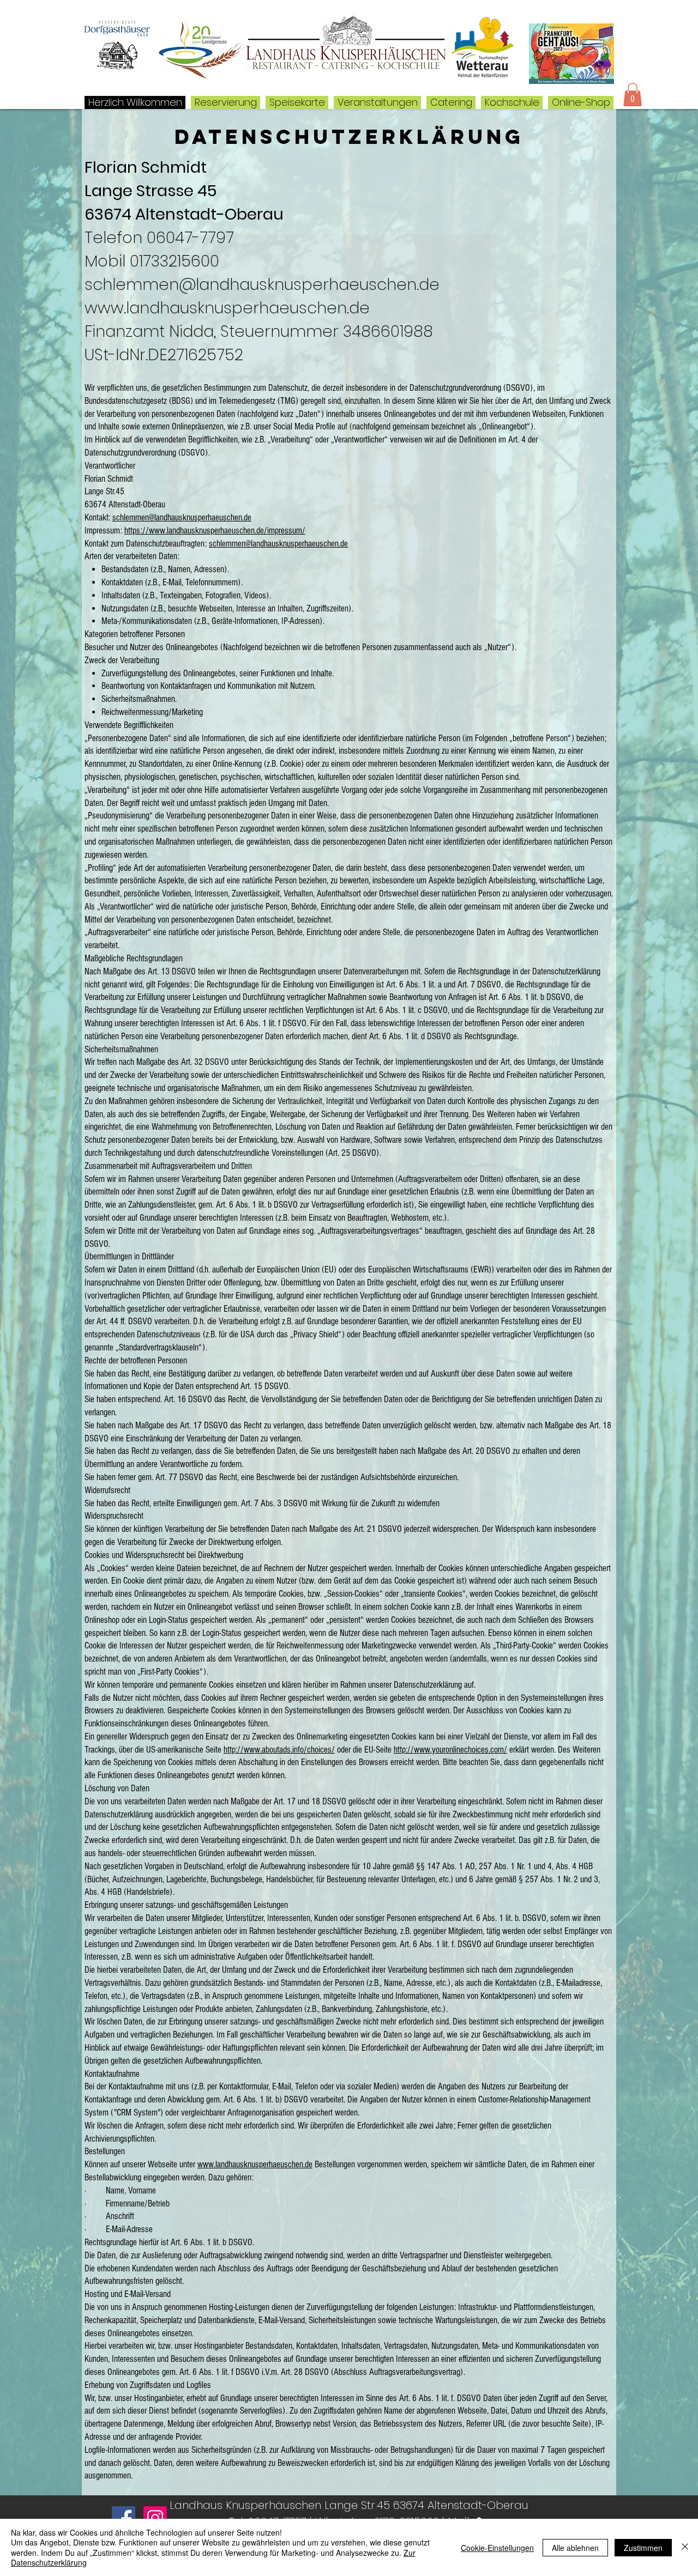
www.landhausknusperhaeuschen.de (255, 2164)
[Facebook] (124, 2518)
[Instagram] (155, 2518)
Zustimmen (643, 2548)
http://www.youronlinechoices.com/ (450, 1750)
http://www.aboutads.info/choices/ (279, 1750)
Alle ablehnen (575, 2548)
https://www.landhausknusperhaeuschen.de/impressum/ (215, 531)
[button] (633, 95)
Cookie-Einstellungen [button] (497, 2548)
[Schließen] (685, 2547)
